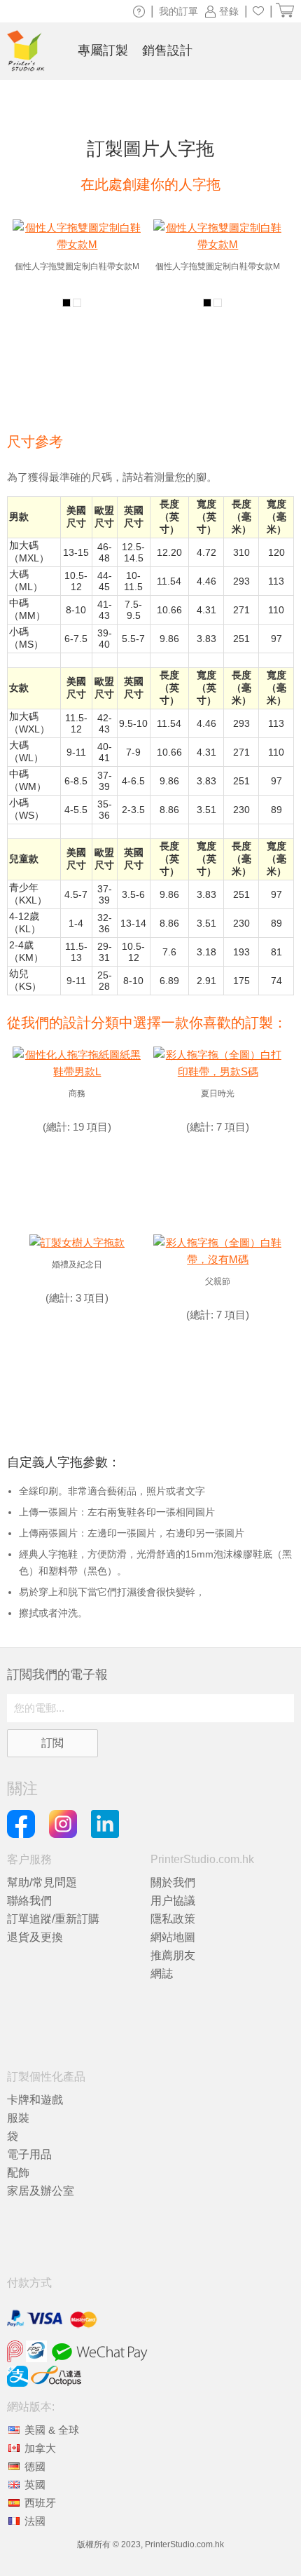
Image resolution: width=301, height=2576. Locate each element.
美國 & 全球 (52, 2430)
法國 (35, 2521)
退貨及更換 (35, 1937)
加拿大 (40, 2448)
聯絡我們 (29, 1901)
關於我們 (173, 1882)
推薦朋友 (173, 1955)
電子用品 (29, 2154)
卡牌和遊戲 (35, 2100)
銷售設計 (167, 50)
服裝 (18, 2118)
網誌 (162, 1974)
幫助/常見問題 (42, 1882)
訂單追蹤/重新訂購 (53, 1919)
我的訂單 (178, 11)
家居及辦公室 (41, 2191)
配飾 (18, 2173)
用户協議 (173, 1901)
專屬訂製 (103, 50)
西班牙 (40, 2503)
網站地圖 (173, 1937)
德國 (35, 2466)
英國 (35, 2485)
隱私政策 (173, 1919)
